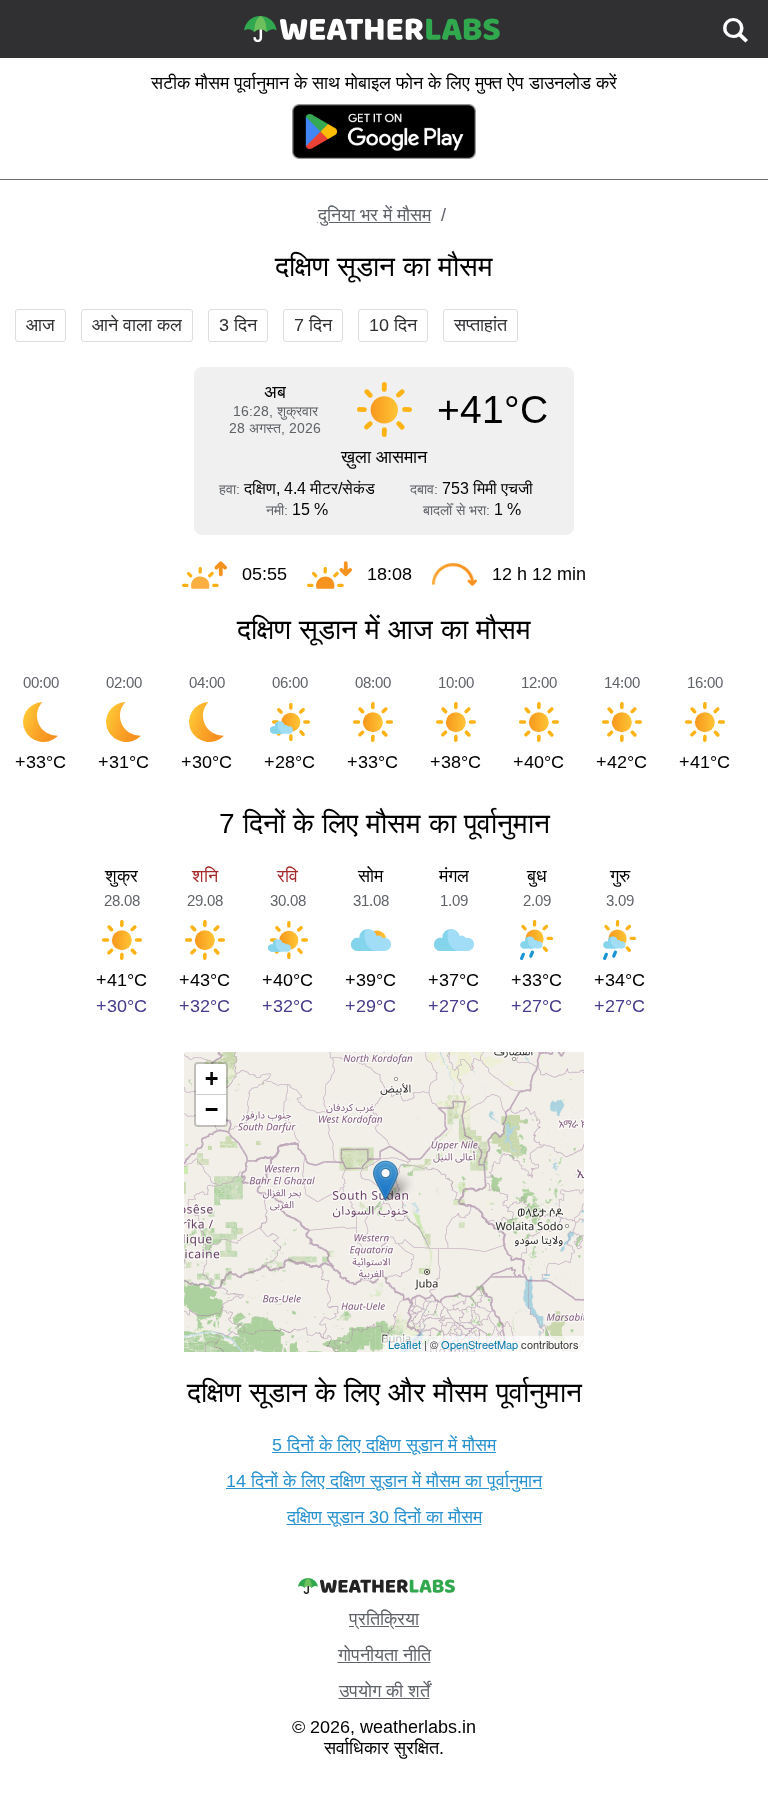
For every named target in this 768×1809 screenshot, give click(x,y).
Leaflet (404, 1344)
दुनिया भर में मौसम (374, 215)
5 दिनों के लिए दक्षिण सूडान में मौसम (384, 1445)
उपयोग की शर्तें (384, 1691)
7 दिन (313, 325)
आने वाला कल (137, 325)
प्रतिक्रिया (384, 1619)
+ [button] (211, 1078)
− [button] (211, 1109)
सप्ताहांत (480, 325)
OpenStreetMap (479, 1344)
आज (40, 325)
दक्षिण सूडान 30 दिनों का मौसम (384, 1517)
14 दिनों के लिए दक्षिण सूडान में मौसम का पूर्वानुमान (384, 1481)
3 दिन (238, 325)
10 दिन (393, 325)
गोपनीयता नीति (384, 1655)
